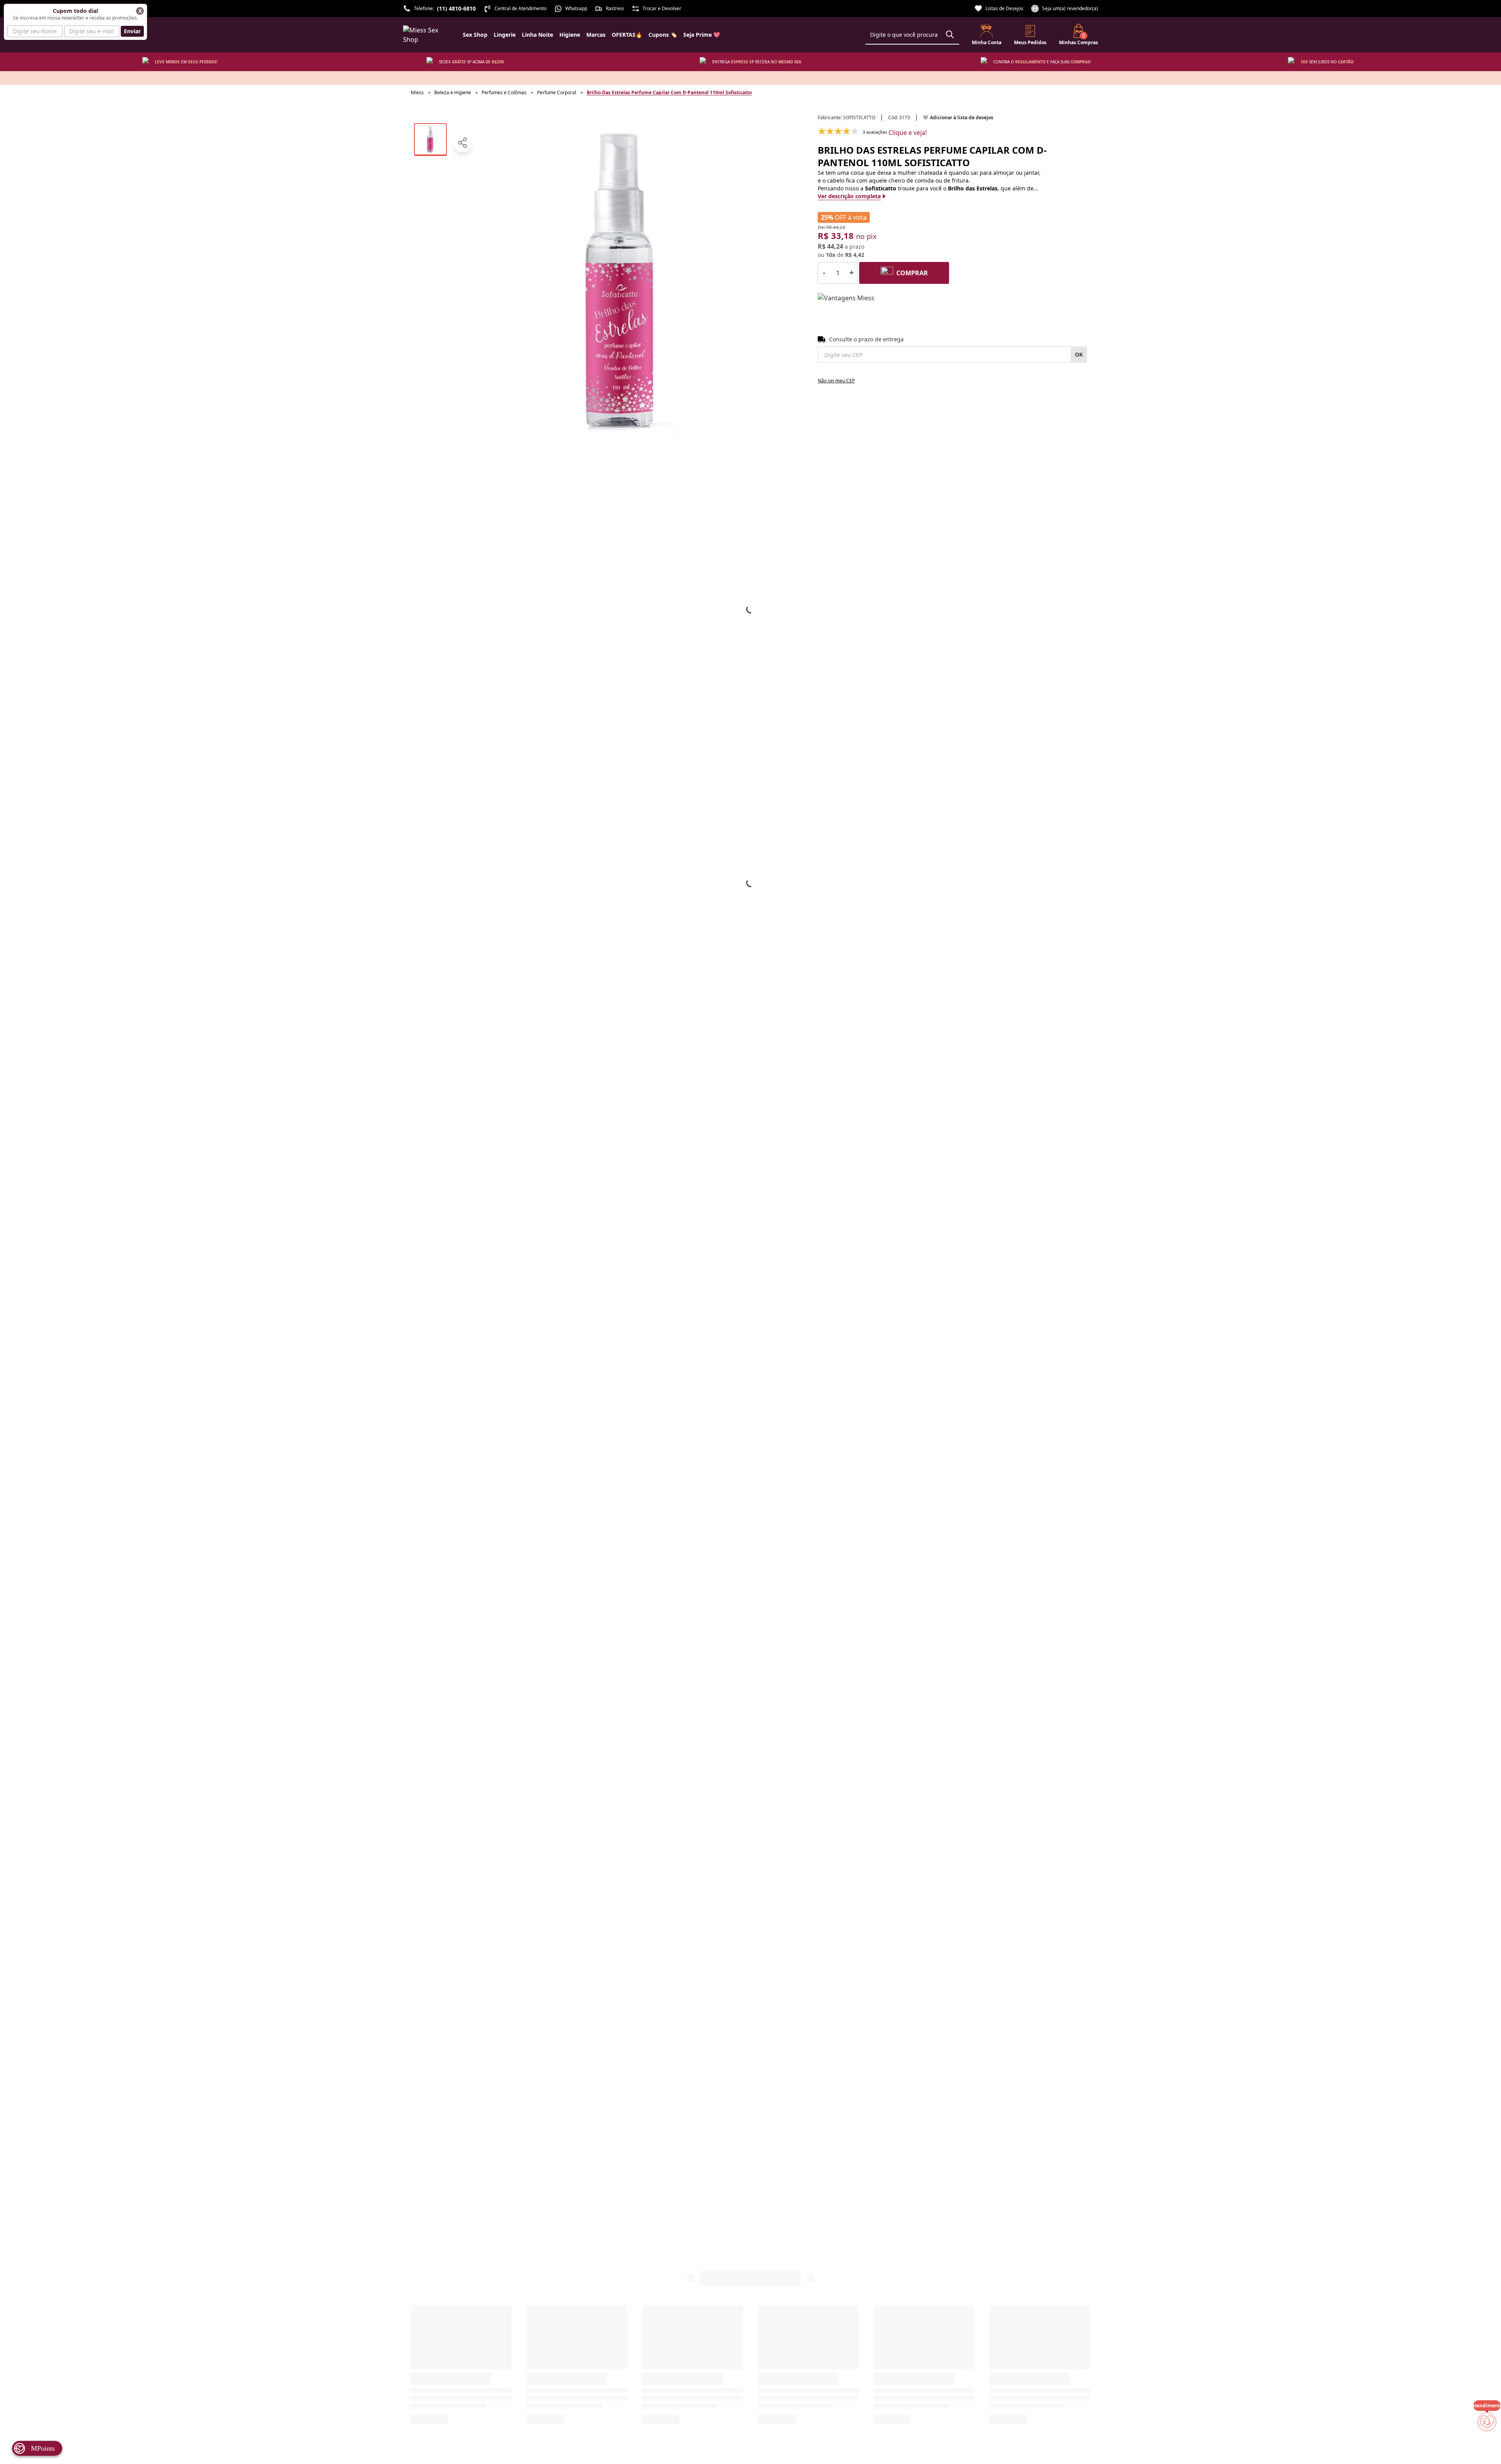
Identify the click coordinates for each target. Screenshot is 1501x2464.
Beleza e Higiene (453, 92)
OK (1079, 354)
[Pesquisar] (950, 34)
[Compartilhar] (463, 143)
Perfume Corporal (557, 92)
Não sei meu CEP (836, 381)
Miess (417, 92)
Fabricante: (846, 118)
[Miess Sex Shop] (427, 35)
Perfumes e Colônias (504, 92)
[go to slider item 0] (430, 140)
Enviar (132, 31)
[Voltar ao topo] (1487, 2445)
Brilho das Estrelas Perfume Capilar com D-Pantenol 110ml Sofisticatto (669, 92)
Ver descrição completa (849, 196)
